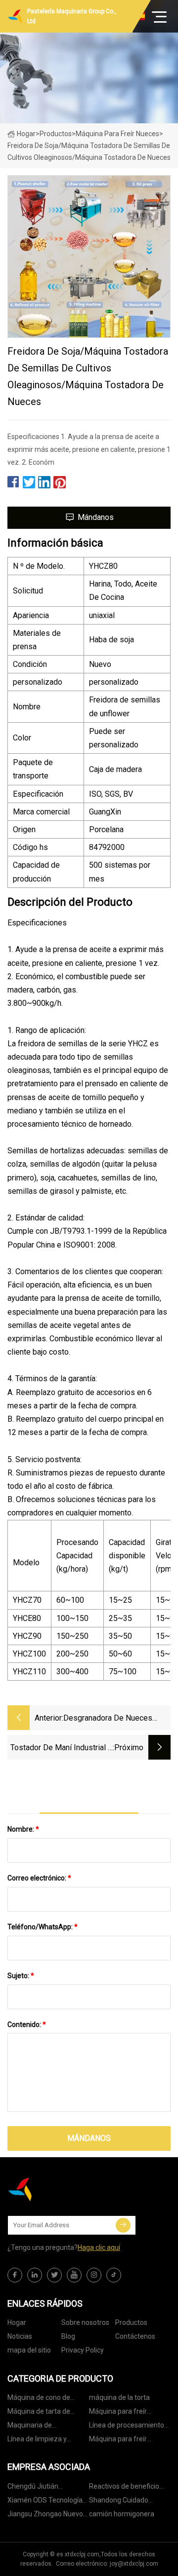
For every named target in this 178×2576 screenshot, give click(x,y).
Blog (68, 2336)
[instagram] (94, 2275)
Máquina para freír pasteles (118, 2413)
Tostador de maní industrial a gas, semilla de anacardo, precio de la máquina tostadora (62, 1748)
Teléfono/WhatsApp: (43, 1927)
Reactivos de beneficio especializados (124, 2488)
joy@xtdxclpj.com (134, 2564)
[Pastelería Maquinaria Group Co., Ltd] (57, 2189)
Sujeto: (21, 1976)
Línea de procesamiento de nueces (127, 2427)
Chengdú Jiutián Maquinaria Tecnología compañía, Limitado (43, 2488)
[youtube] (74, 2275)
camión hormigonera (122, 2514)
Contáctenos (135, 2336)
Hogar (26, 134)
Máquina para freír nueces (117, 134)
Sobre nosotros (85, 2322)
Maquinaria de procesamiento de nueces (48, 2427)
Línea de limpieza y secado (37, 2441)
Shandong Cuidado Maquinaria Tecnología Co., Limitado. (124, 2502)
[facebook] (15, 2275)
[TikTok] (114, 2275)
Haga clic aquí (99, 2247)
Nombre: (23, 1829)
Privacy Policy (83, 2350)
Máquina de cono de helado (39, 2399)
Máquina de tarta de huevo (39, 2413)
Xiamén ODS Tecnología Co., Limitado (45, 2502)
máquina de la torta (119, 2397)
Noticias (20, 2336)
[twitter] (54, 2275)
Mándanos (96, 517)
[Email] (123, 2225)
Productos (56, 134)
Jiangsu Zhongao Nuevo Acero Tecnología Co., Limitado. (45, 2516)
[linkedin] (35, 2275)
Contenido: (27, 2024)
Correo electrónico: (39, 1878)
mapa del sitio (29, 2350)
